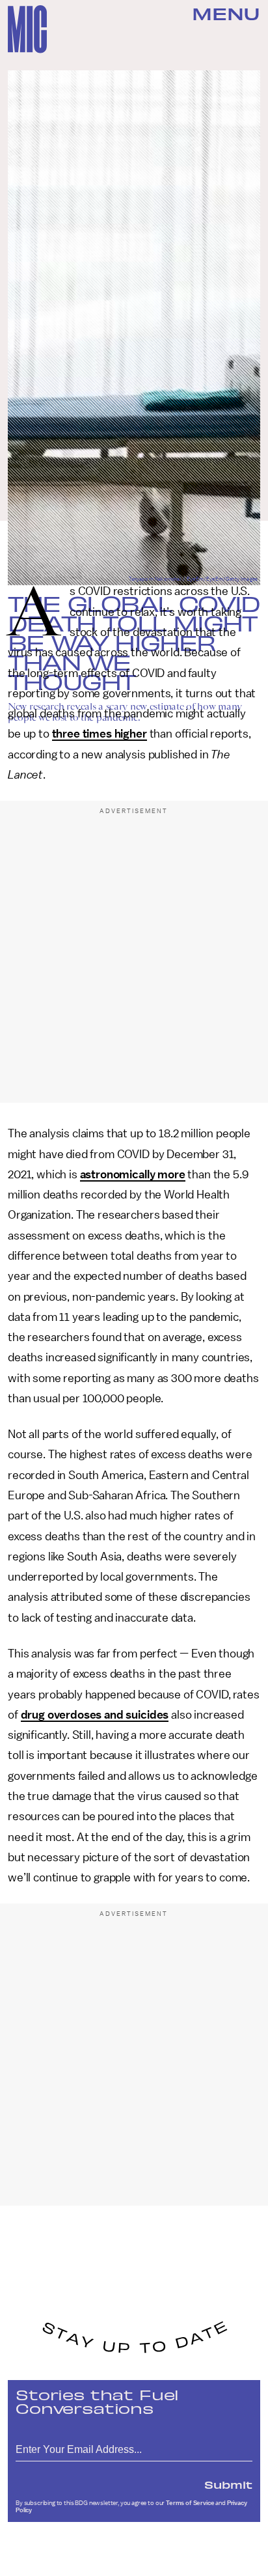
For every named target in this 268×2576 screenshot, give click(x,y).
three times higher (100, 734)
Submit (228, 2484)
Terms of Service (190, 2503)
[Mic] (27, 29)
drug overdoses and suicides (95, 1715)
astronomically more (133, 1174)
